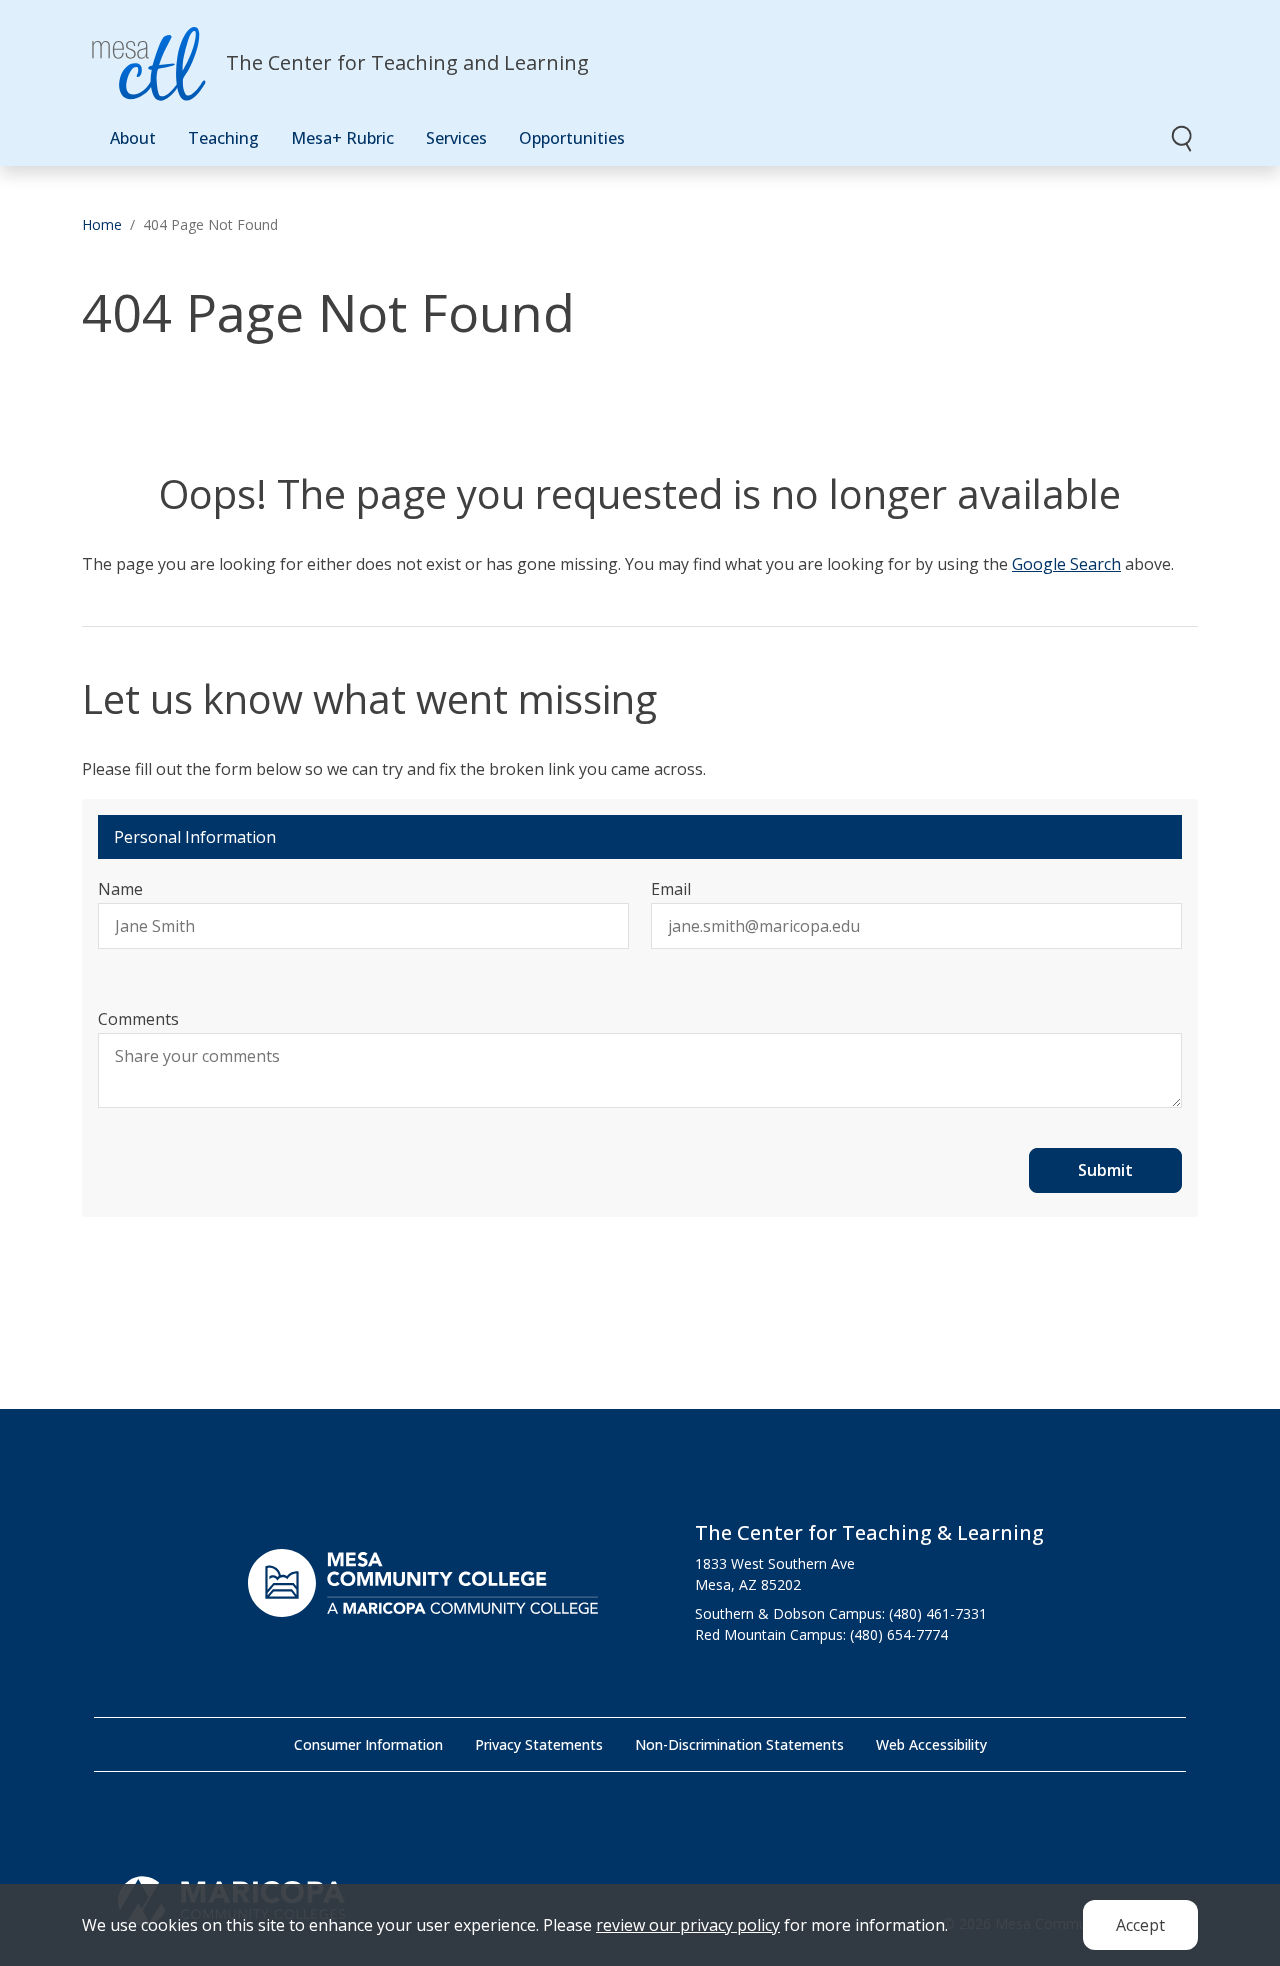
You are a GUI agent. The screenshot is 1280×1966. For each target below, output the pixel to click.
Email (671, 889)
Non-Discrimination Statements (739, 1744)
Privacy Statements (539, 1744)
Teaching (223, 138)
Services (456, 138)
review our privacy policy (688, 1925)
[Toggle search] (1183, 138)
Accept (1140, 1925)
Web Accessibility (931, 1744)
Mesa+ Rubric (342, 138)
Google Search (1066, 564)
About (133, 138)
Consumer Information (368, 1744)
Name (120, 889)
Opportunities (572, 138)
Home (102, 224)
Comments (138, 1019)
